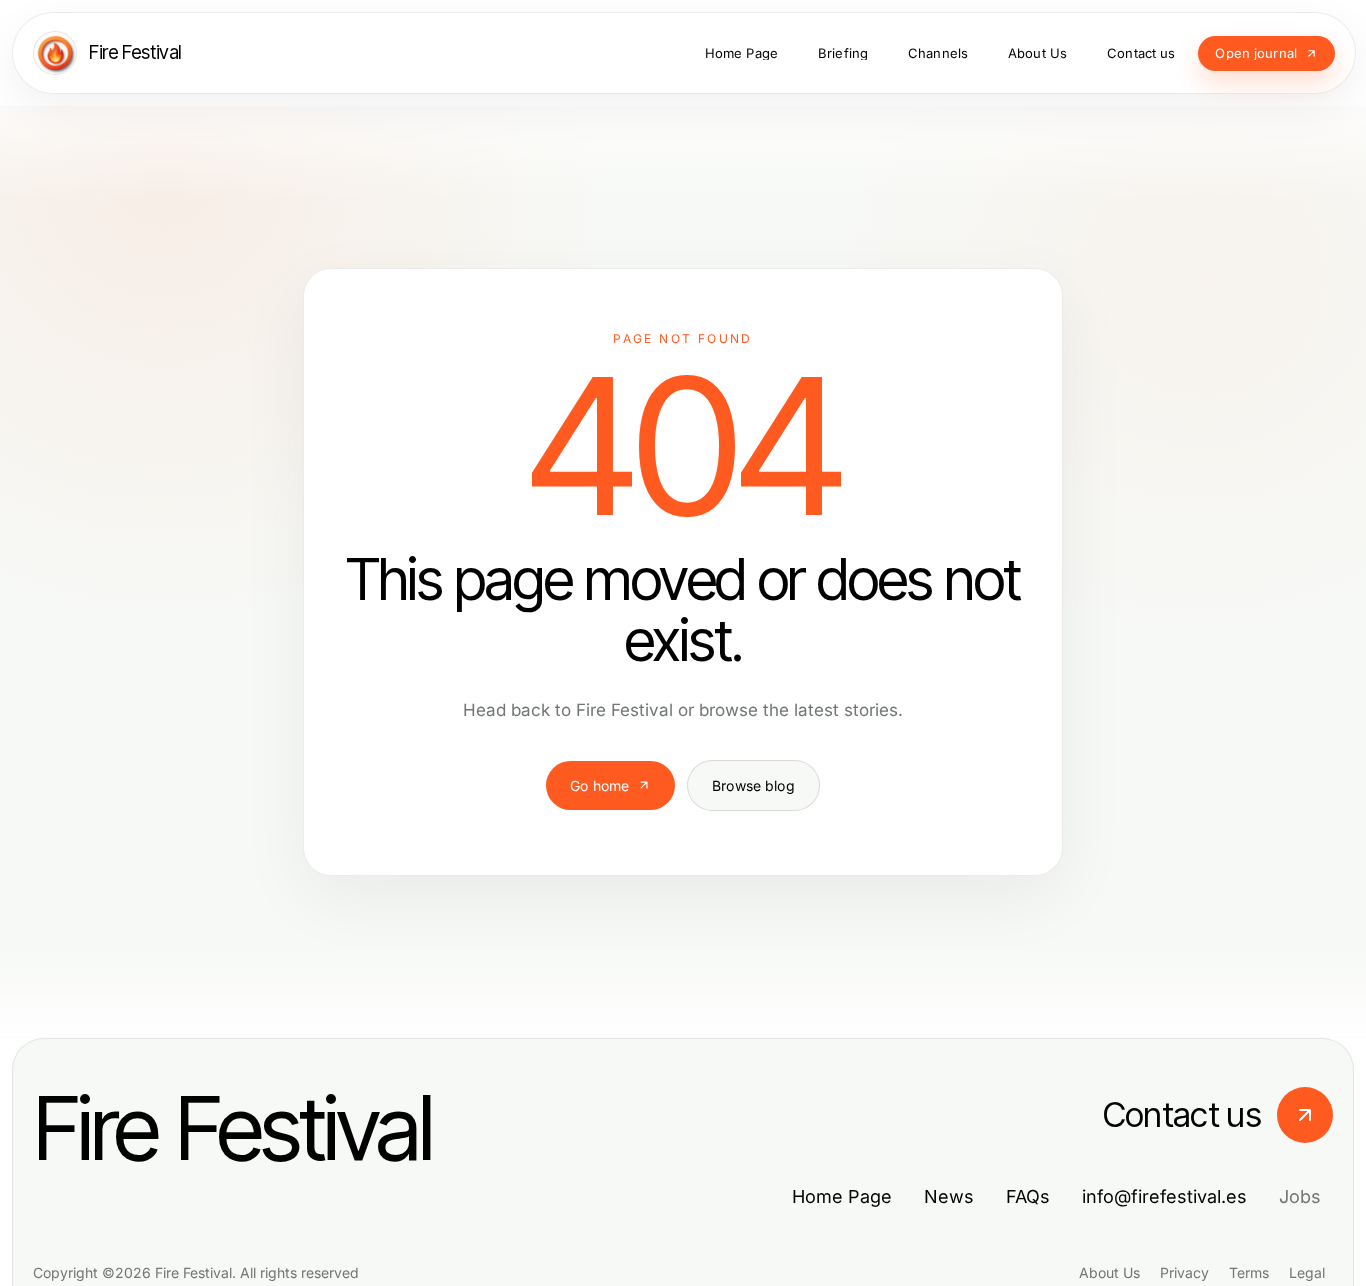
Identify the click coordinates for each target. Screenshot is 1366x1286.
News (949, 1196)
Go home (599, 785)
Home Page (842, 1196)
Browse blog (753, 785)
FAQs (1028, 1196)
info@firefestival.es (1164, 1196)
